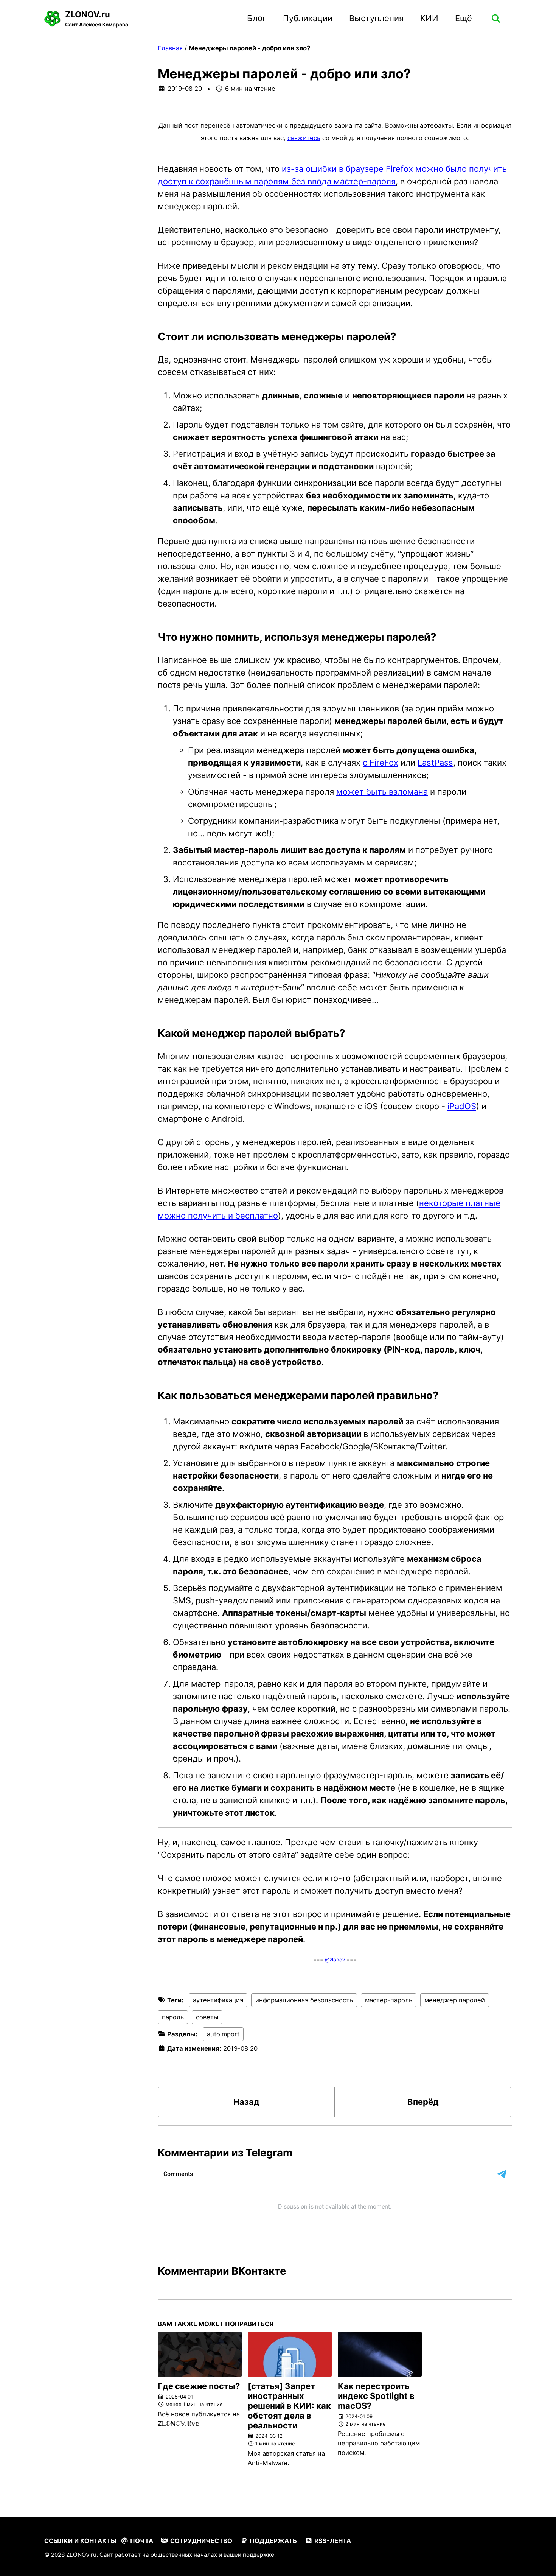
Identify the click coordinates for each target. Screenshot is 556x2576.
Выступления (376, 18)
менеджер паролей (455, 2000)
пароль (173, 2017)
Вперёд (423, 2102)
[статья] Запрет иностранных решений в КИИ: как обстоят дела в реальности (289, 2406)
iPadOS (462, 1106)
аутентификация (218, 2000)
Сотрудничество (200, 2541)
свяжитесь (304, 138)
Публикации (308, 18)
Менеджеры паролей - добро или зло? (284, 74)
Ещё (464, 18)
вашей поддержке (249, 2555)
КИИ (429, 18)
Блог (257, 18)
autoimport (223, 2034)
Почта (141, 2541)
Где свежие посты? (199, 2386)
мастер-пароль (389, 2000)
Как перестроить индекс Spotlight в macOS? (376, 2396)
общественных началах (184, 2555)
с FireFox (381, 763)
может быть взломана (382, 792)
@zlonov (335, 1960)
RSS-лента (332, 2541)
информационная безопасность (304, 2000)
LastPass (435, 763)
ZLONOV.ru (97, 19)
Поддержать (273, 2541)
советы (207, 2017)
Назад (246, 2102)
